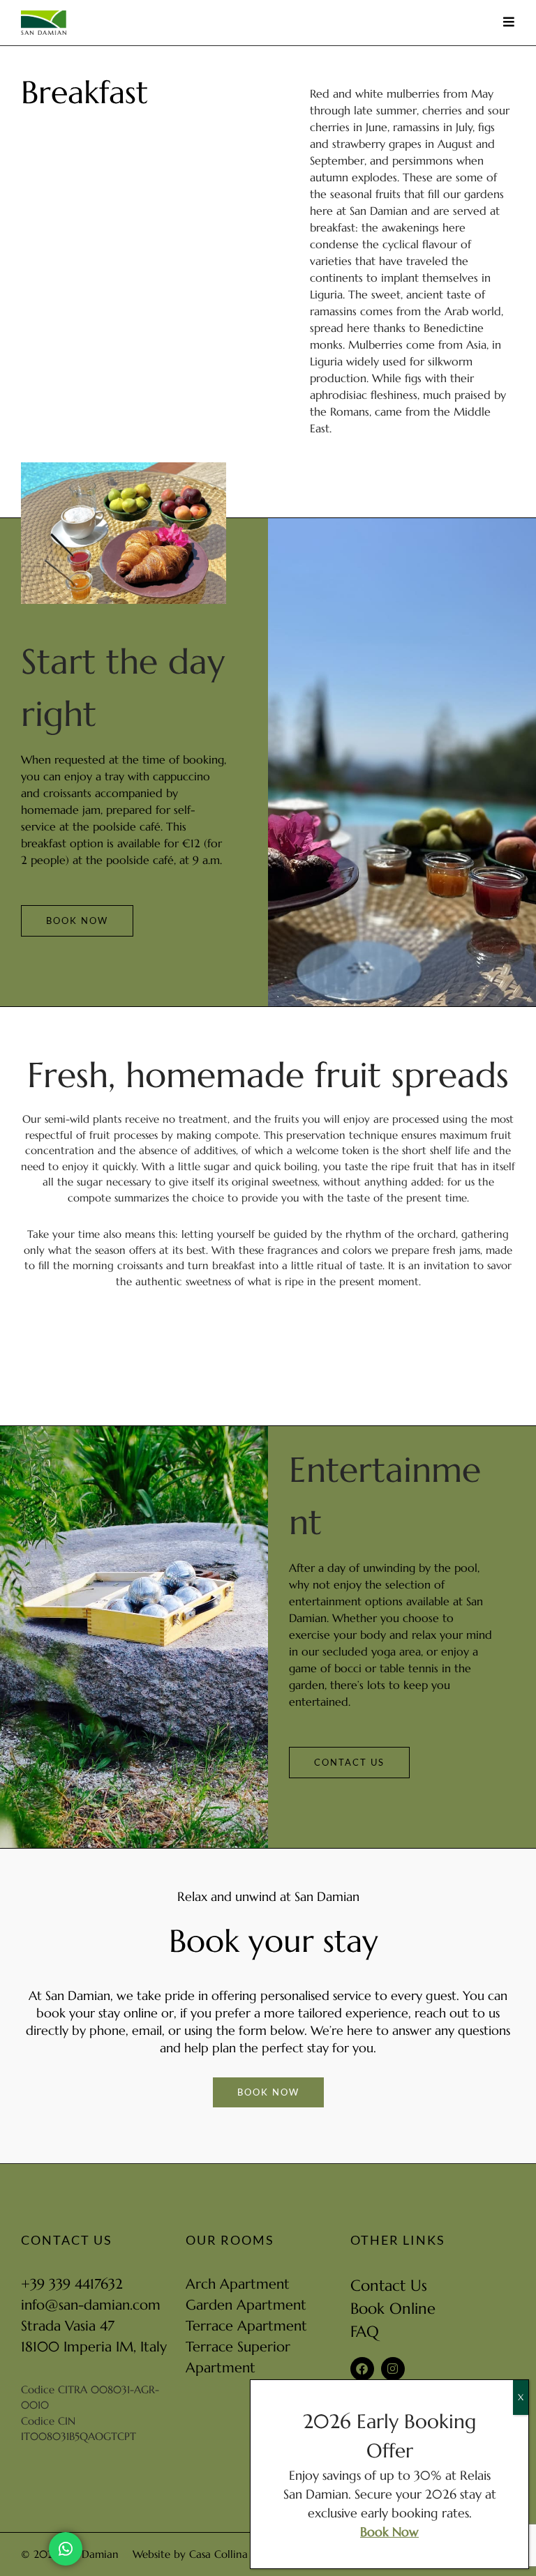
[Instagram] (393, 2369)
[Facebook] (362, 2369)
